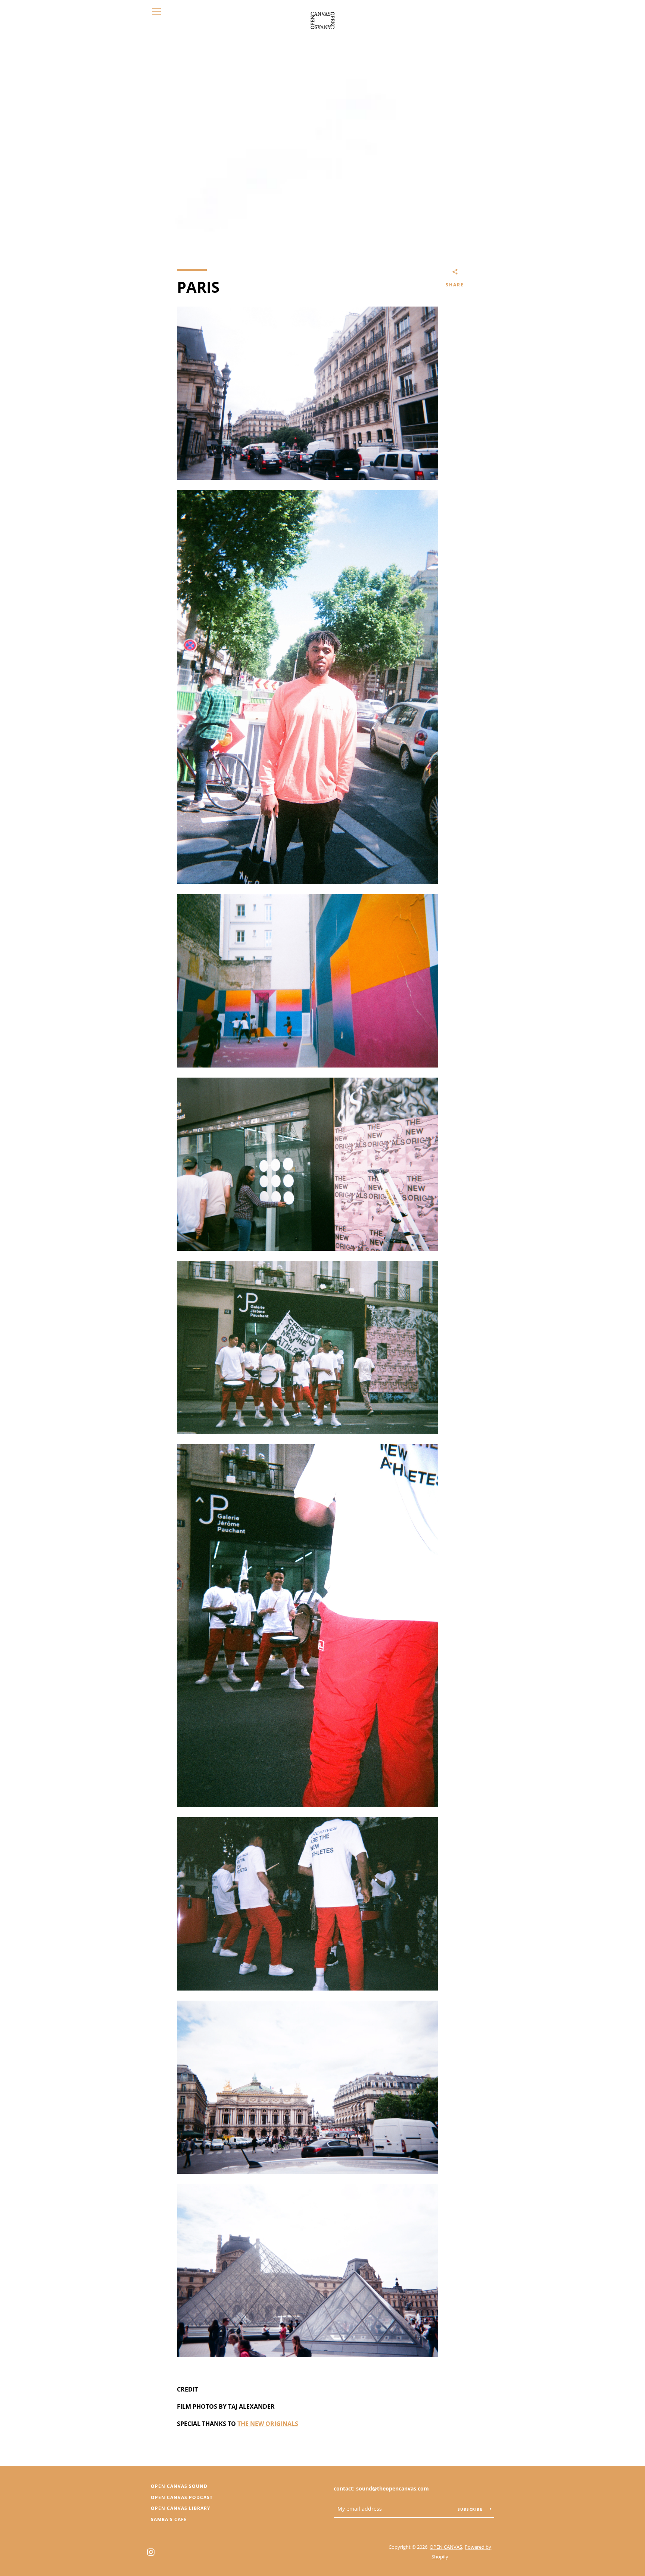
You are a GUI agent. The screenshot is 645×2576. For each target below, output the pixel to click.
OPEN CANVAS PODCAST (182, 2497)
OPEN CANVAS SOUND (179, 2486)
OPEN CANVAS (446, 2547)
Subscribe (471, 2509)
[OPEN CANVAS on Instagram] (151, 2551)
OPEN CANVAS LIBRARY (180, 2508)
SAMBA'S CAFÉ (169, 2519)
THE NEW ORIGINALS (268, 2424)
